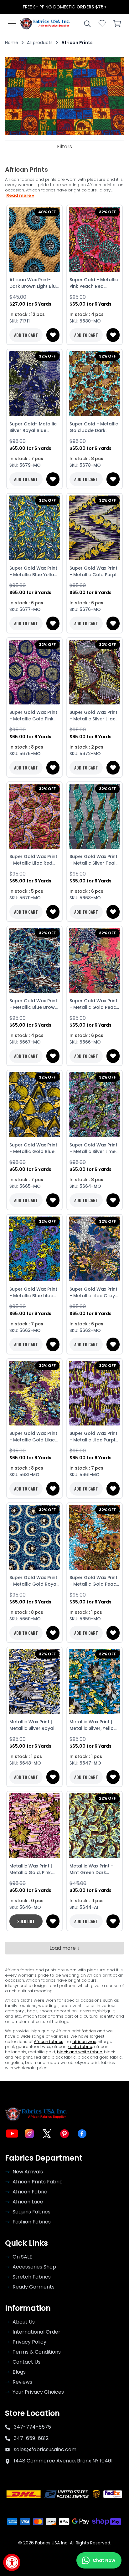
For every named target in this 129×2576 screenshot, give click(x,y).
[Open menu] (12, 23)
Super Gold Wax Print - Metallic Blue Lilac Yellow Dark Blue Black (33, 1293)
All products (40, 43)
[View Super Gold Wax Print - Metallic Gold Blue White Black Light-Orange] (34, 1105)
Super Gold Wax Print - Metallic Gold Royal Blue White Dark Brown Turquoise (34, 1581)
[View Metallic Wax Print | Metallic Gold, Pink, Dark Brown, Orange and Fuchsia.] (34, 1826)
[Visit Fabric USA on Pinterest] (64, 2134)
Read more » (20, 196)
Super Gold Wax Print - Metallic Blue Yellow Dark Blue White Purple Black (34, 572)
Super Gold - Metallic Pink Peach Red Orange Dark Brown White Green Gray (94, 283)
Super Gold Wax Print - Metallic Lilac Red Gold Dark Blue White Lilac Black (34, 860)
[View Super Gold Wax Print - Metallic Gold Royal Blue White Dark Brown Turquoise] (34, 1537)
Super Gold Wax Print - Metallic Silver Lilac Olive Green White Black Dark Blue (93, 716)
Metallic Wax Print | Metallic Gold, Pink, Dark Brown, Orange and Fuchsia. (32, 1869)
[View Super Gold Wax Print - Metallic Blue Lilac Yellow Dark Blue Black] (34, 1249)
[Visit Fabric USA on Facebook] (82, 2134)
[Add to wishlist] (53, 335)
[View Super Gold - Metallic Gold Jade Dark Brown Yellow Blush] (95, 384)
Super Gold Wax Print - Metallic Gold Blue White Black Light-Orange (33, 1148)
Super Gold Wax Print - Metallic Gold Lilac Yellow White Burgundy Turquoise (33, 1437)
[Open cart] (117, 23)
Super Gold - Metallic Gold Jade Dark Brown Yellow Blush (94, 427)
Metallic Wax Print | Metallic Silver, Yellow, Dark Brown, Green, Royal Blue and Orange (94, 1725)
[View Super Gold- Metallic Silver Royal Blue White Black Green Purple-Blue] (34, 384)
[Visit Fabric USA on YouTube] (12, 2134)
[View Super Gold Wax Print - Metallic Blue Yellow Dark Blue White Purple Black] (34, 528)
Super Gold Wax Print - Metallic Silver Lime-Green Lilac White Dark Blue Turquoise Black (94, 1148)
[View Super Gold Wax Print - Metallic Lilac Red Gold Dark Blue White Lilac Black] (34, 816)
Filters (64, 147)
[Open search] (87, 23)
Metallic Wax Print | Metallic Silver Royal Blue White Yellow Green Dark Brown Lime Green (32, 1725)
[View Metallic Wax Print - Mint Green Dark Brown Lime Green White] (95, 1826)
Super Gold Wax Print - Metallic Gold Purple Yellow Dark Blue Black (94, 572)
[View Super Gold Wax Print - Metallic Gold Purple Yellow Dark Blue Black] (95, 528)
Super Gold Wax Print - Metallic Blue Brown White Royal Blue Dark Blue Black (34, 1004)
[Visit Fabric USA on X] (47, 2134)
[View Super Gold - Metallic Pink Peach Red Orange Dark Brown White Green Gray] (95, 240)
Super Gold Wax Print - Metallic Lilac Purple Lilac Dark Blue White (94, 1437)
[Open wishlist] (102, 23)
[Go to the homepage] (45, 23)
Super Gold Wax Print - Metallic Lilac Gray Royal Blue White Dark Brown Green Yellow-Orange (94, 1293)
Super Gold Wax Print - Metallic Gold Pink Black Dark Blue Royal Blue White (34, 716)
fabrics (89, 2031)
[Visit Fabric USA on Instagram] (29, 2134)
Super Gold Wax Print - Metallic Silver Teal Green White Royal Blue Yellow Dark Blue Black (94, 860)
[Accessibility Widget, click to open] (12, 2562)
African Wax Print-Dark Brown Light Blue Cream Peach (34, 283)
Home (12, 43)
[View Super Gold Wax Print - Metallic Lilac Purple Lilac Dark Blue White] (95, 1393)
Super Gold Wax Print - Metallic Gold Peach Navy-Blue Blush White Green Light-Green (94, 1004)
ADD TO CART (26, 335)
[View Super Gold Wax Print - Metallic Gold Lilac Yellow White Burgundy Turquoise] (34, 1393)
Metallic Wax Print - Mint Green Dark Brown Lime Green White (91, 1869)
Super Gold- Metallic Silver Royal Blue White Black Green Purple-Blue (33, 427)
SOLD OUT (26, 1921)
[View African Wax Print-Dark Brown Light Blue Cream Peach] (34, 240)
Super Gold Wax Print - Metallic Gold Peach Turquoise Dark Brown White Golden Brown (94, 1581)
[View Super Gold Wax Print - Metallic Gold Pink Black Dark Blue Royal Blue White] (34, 672)
